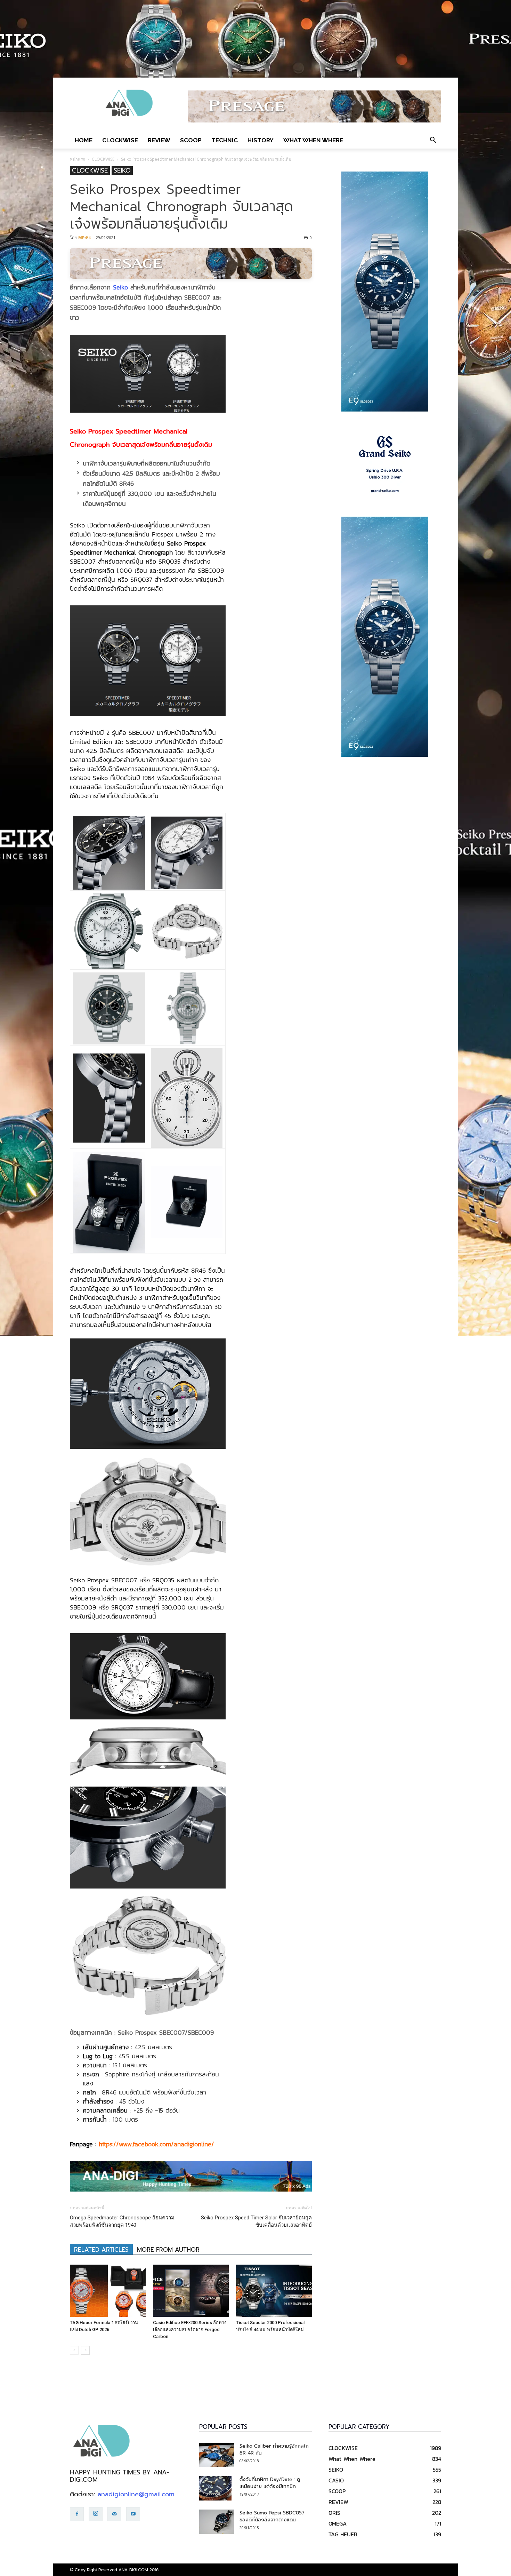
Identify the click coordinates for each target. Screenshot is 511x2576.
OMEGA (338, 2523)
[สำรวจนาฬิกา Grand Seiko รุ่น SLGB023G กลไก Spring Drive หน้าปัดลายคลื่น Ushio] (385, 464)
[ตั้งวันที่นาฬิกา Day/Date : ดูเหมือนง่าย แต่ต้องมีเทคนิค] (215, 2488)
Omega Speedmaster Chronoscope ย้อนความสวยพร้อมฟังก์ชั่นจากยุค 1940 (122, 2221)
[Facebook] (77, 2514)
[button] (433, 140)
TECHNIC (225, 140)
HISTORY (261, 140)
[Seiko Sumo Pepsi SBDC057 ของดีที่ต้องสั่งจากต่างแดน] (217, 2522)
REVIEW (159, 140)
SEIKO (122, 171)
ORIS (334, 2513)
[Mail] (114, 2514)
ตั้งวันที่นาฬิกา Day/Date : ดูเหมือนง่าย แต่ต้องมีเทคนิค (270, 2483)
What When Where (313, 140)
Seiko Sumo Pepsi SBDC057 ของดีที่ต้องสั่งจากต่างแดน (272, 2516)
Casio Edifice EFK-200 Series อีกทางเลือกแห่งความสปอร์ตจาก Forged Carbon (190, 2329)
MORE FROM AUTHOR (168, 2250)
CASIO (336, 2480)
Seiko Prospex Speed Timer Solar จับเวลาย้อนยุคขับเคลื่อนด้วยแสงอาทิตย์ (256, 2221)
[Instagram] (96, 2514)
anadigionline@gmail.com (136, 2494)
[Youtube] (133, 2514)
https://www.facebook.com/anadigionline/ (156, 2144)
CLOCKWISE (120, 140)
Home (84, 140)
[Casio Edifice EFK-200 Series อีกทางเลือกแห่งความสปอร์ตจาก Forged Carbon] (191, 2291)
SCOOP (191, 140)
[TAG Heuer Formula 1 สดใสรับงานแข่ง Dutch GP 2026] (108, 2291)
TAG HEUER (343, 2534)
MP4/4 (84, 237)
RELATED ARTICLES (101, 2250)
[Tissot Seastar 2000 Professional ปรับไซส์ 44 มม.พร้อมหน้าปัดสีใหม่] (274, 2291)
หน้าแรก (78, 159)
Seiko (120, 287)
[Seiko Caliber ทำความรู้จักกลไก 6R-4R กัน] (217, 2455)
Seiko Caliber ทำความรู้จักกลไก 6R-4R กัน (274, 2450)
